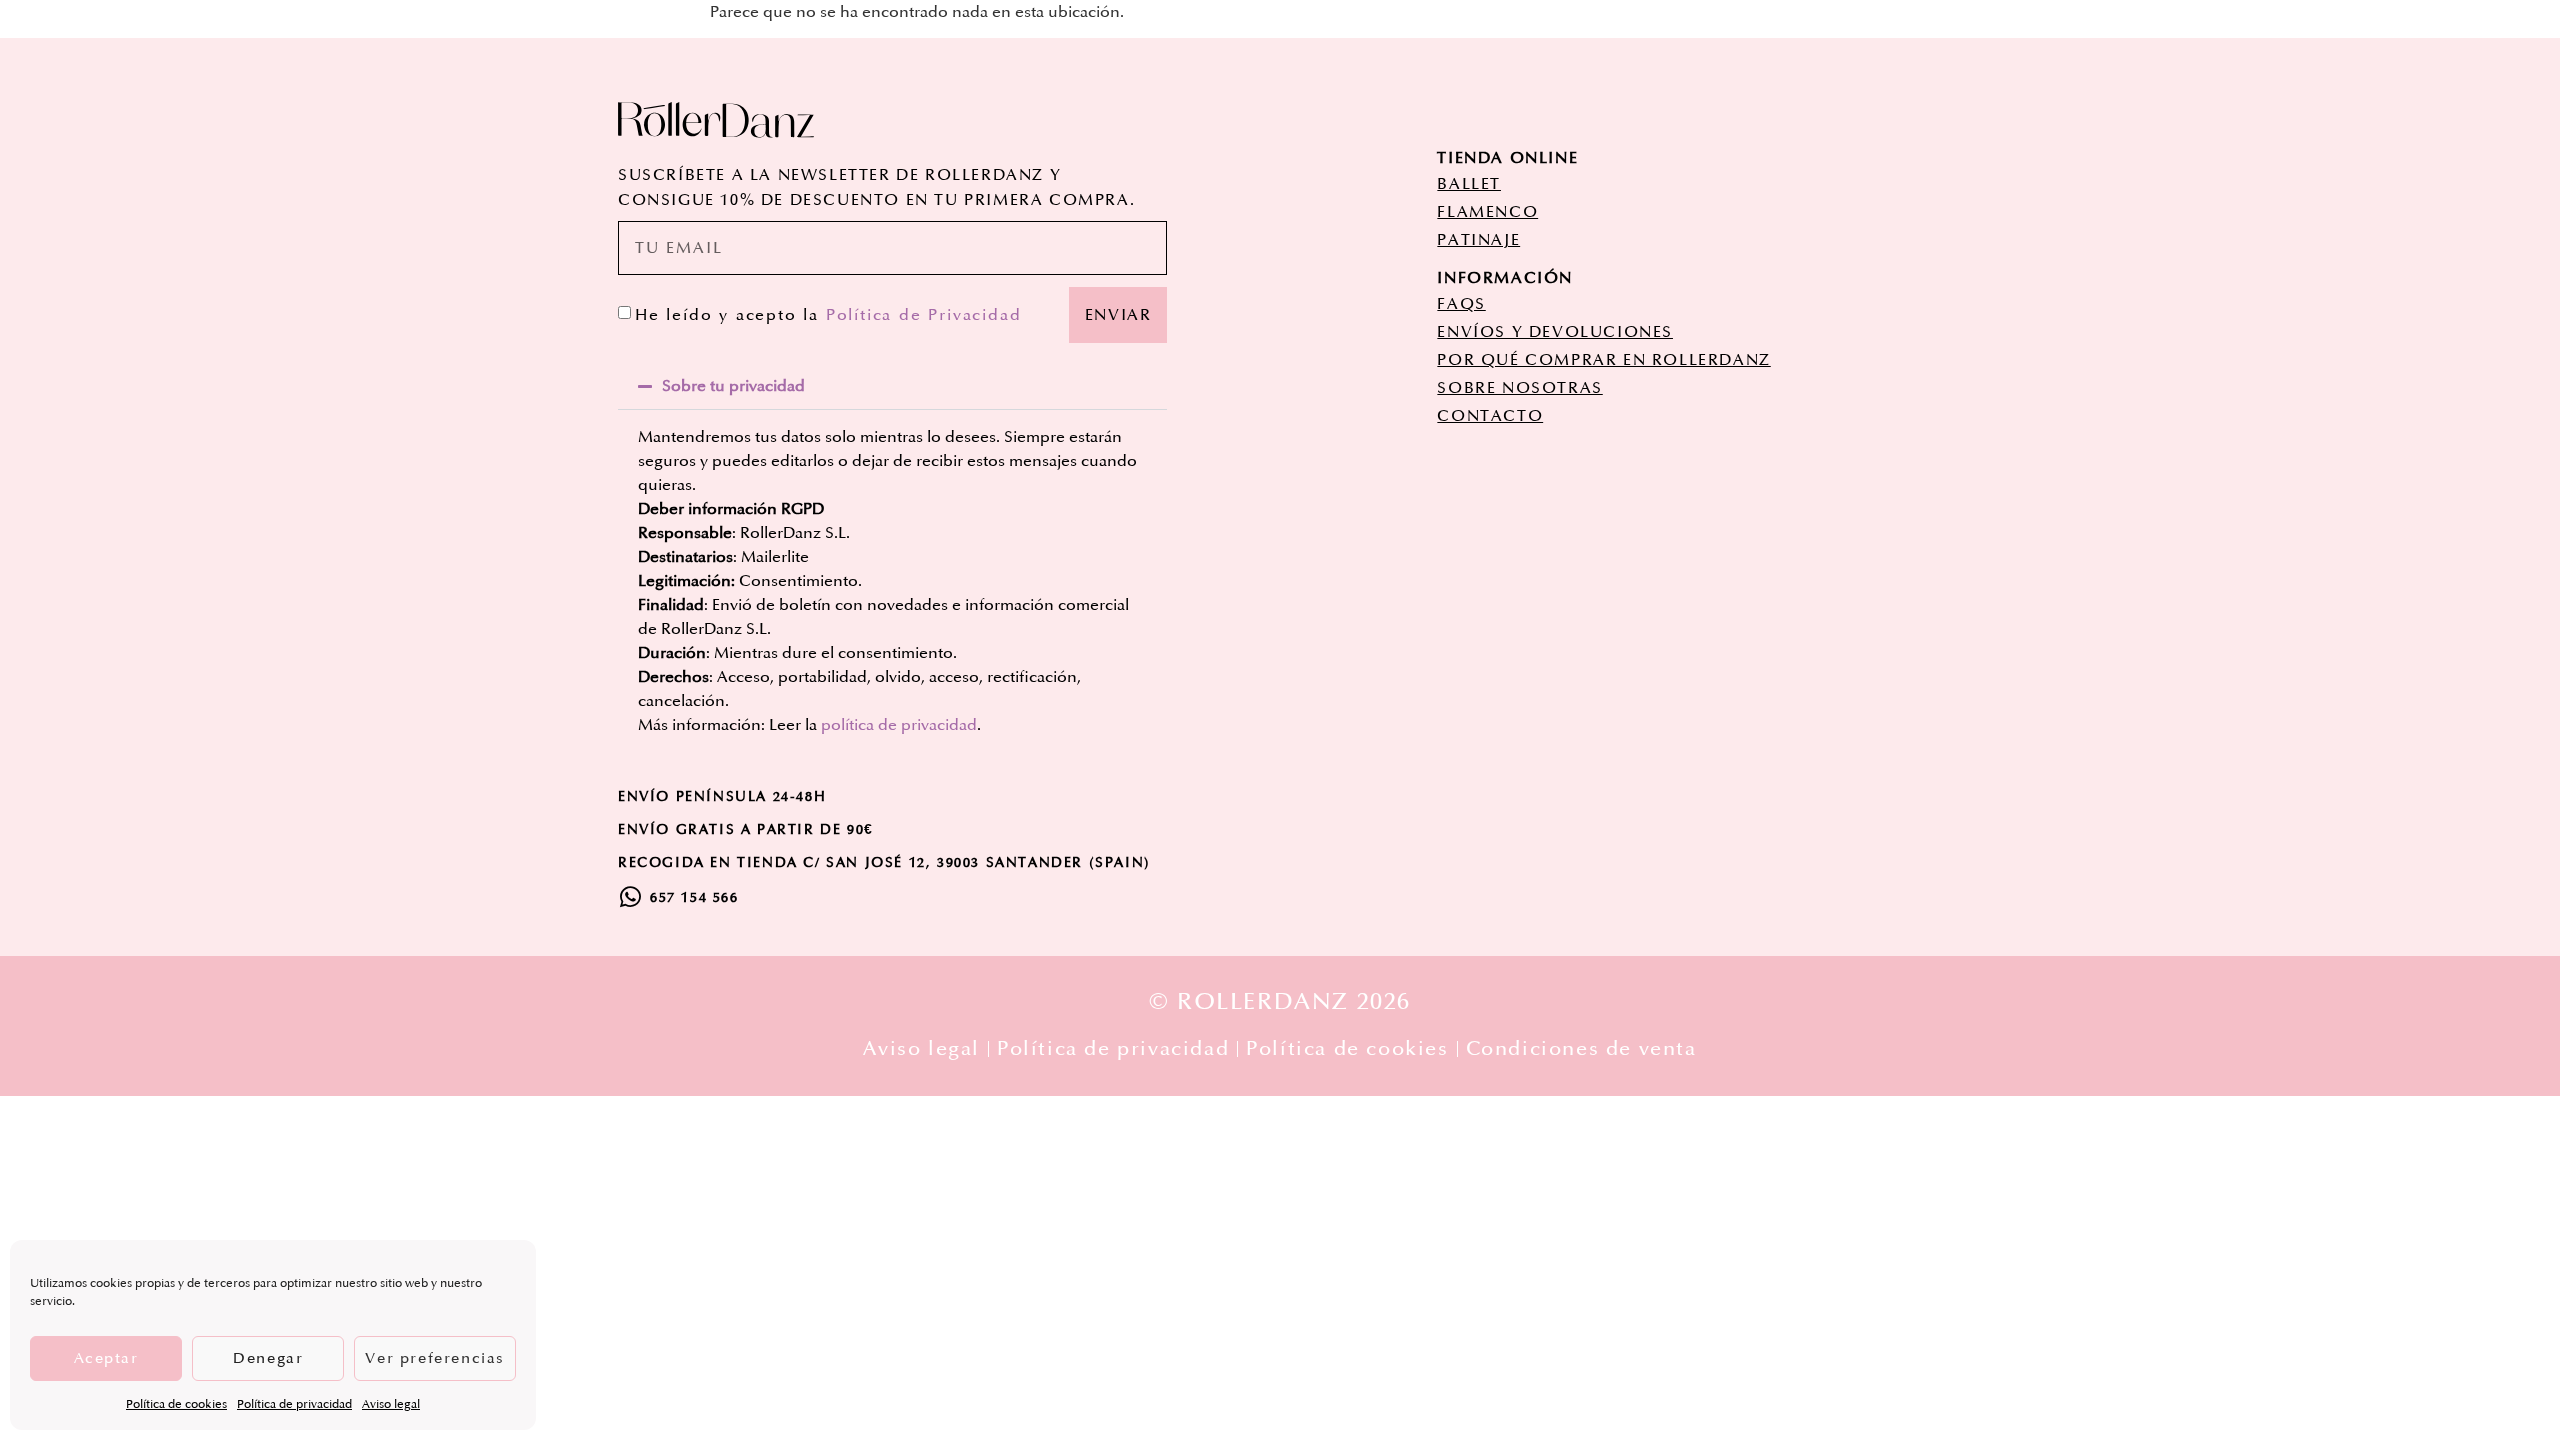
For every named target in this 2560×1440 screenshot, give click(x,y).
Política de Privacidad (924, 315)
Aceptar (106, 1358)
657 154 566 (694, 897)
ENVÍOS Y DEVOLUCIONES (1555, 332)
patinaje (1478, 240)
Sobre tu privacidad (733, 386)
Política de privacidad (294, 1404)
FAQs (1461, 304)
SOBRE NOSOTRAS (1519, 388)
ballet (1469, 184)
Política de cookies (176, 1404)
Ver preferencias (435, 1358)
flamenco (1487, 212)
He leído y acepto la (828, 315)
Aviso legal (391, 1404)
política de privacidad (899, 725)
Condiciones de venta (1581, 1049)
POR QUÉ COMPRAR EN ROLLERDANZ (1603, 360)
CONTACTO (1490, 416)
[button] (892, 386)
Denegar (268, 1358)
